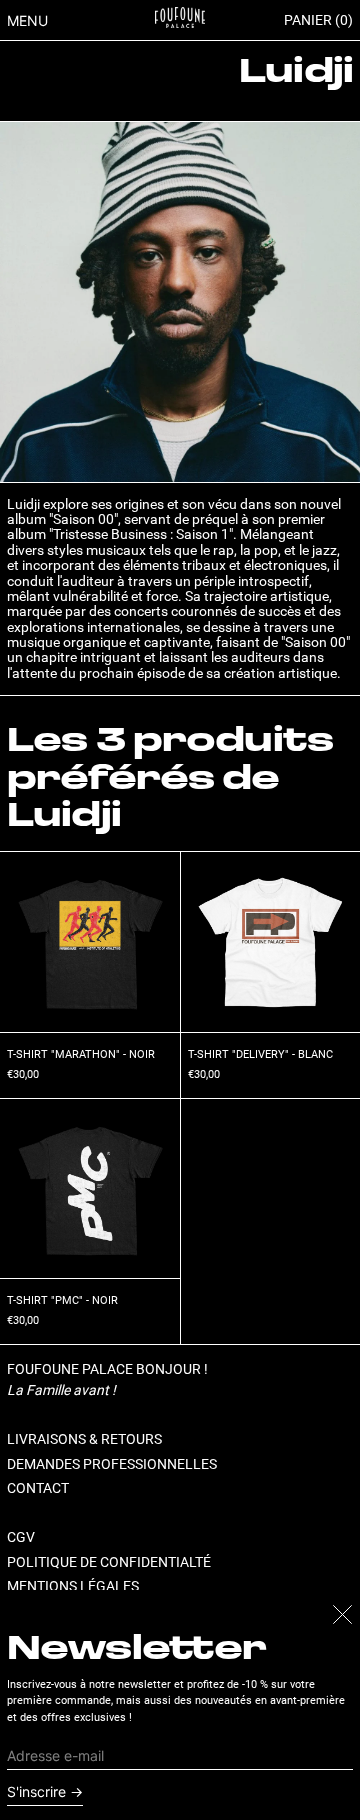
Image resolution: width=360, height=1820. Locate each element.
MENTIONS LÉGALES (73, 1586)
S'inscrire (36, 1791)
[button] (318, 20)
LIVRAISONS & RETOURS (84, 1439)
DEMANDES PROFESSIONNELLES (112, 1464)
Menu (27, 20)
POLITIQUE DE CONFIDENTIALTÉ (109, 1562)
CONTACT (38, 1488)
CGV (21, 1537)
